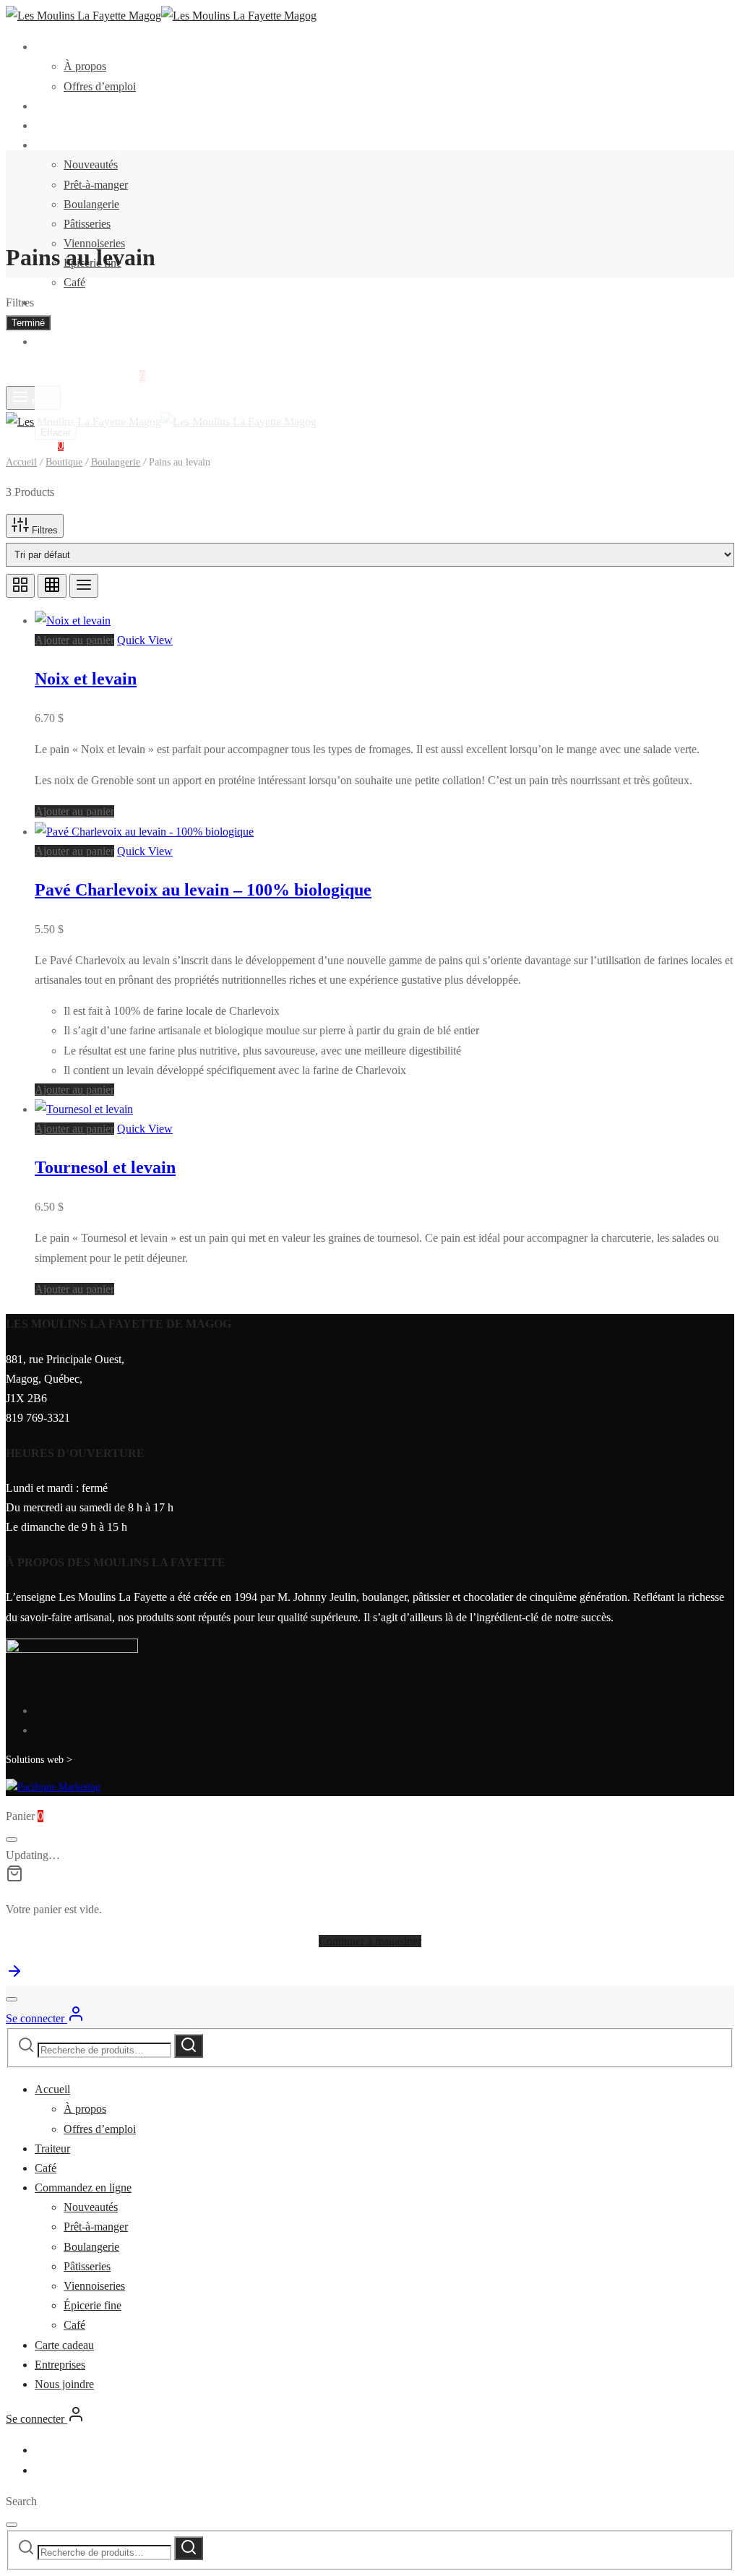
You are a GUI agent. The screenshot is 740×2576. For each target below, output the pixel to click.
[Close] (12, 1839)
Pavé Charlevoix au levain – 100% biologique (203, 890)
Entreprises (60, 322)
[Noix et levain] (73, 621)
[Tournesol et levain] (84, 1109)
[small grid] (52, 586)
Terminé (28, 323)
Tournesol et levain (105, 1167)
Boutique (64, 462)
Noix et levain (86, 679)
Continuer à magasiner (370, 1941)
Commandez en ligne (83, 145)
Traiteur (52, 106)
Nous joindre (64, 342)
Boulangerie (91, 204)
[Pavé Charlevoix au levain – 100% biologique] (144, 832)
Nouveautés (91, 164)
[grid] (20, 586)
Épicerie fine (92, 2305)
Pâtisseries (87, 224)
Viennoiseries (94, 2286)
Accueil (52, 47)
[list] (84, 586)
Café (46, 125)
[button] (74, 640)
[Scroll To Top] (14, 1976)
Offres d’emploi (100, 86)
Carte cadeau (64, 302)
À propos (85, 66)
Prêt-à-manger (96, 185)
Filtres (43, 530)
